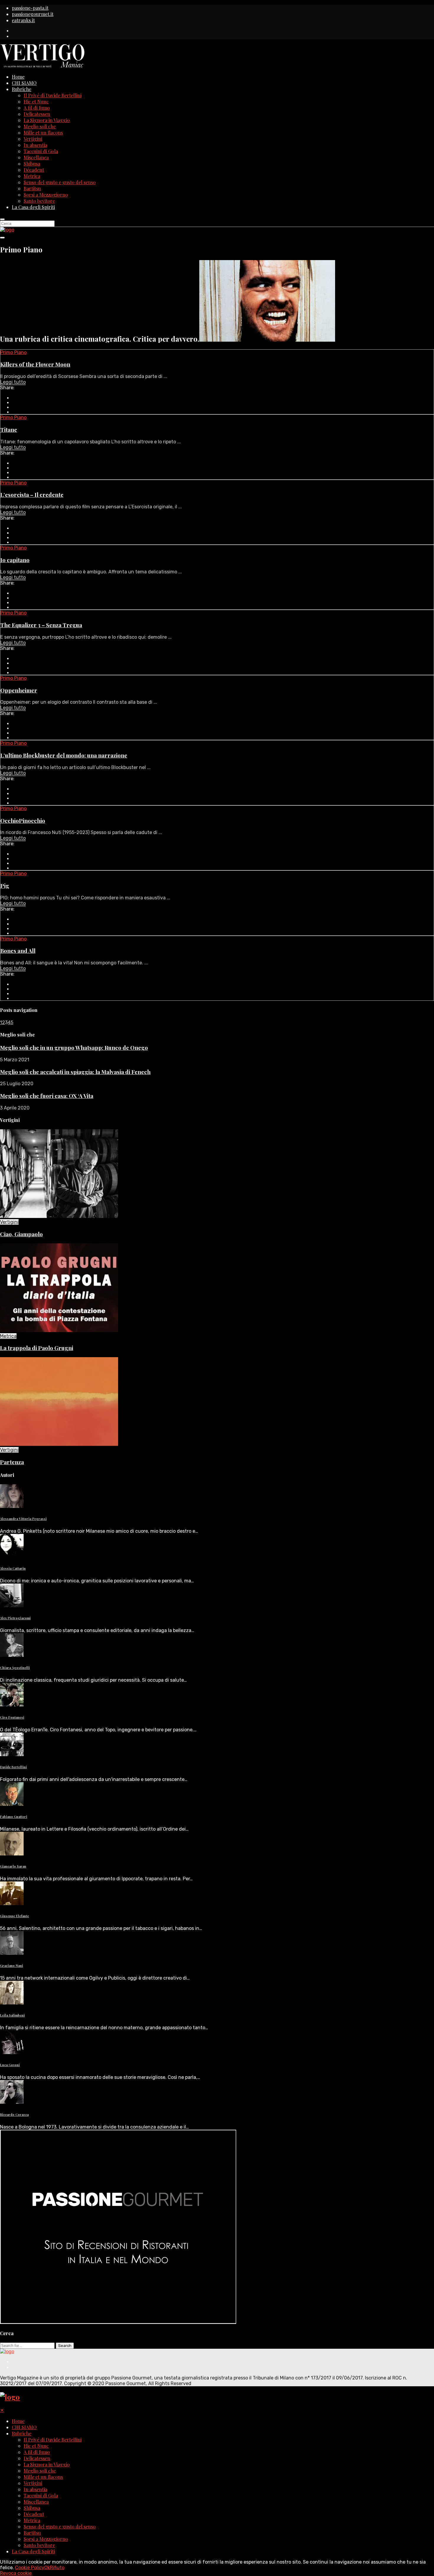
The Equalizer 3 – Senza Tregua (41, 625)
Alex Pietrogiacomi (15, 1618)
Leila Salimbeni (12, 2015)
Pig (5, 886)
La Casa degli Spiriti (33, 207)
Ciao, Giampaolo (21, 1234)
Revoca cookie (16, 2573)
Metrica (32, 176)
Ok (47, 2568)
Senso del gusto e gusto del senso (60, 182)
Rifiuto (57, 2568)
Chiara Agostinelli (15, 1668)
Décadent (34, 170)
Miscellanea (36, 157)
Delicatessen (37, 114)
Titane (9, 430)
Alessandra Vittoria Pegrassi (23, 1519)
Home (18, 77)
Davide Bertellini (13, 1767)
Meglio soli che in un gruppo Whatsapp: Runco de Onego (74, 1048)
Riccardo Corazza (14, 2115)
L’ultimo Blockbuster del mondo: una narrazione (64, 755)
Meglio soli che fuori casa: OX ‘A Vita (47, 1096)
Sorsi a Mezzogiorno (46, 195)
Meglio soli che (40, 126)
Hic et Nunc (36, 102)
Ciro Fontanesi (12, 1717)
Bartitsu (32, 188)
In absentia (35, 145)
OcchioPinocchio (23, 821)
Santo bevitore (39, 201)
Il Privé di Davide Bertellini (53, 95)
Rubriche (22, 89)
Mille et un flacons (43, 133)
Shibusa (32, 164)
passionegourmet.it (33, 14)
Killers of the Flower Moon (35, 364)
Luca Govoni (10, 2065)
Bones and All (18, 951)
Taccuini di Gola (41, 151)
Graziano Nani (12, 1966)
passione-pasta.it (30, 8)
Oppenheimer (19, 690)
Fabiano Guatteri (14, 1817)
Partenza (12, 1462)
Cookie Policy (30, 2568)
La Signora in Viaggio (47, 120)
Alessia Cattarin (13, 1568)
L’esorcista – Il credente (32, 495)
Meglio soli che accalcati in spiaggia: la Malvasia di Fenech (75, 1072)
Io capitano (15, 560)
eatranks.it (23, 20)
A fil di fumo (37, 108)
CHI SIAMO (24, 83)
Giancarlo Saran (13, 1866)
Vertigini (33, 139)
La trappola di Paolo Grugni (37, 1348)
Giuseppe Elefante (14, 1916)
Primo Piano (13, 352)
